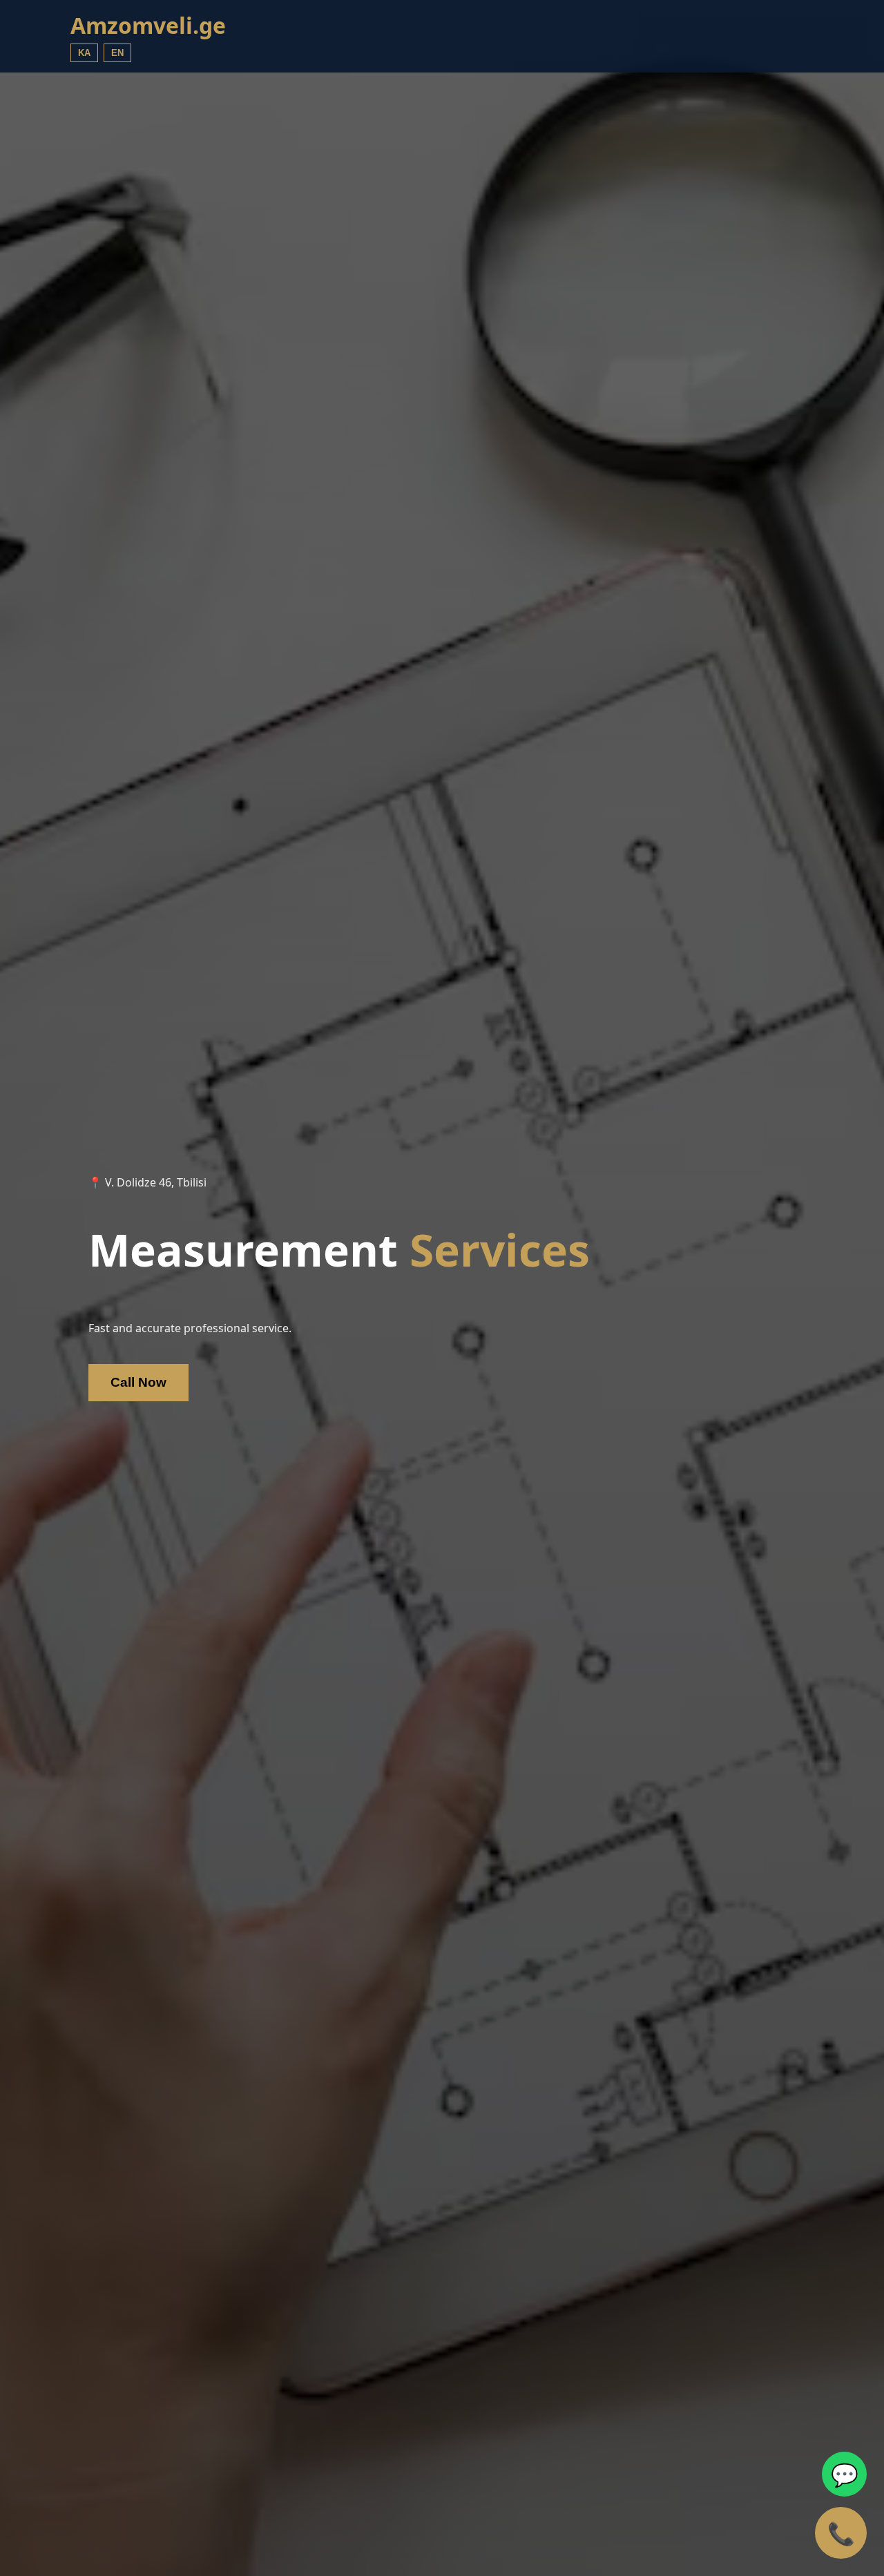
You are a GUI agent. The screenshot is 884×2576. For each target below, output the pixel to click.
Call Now (138, 1382)
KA (84, 53)
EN (117, 53)
